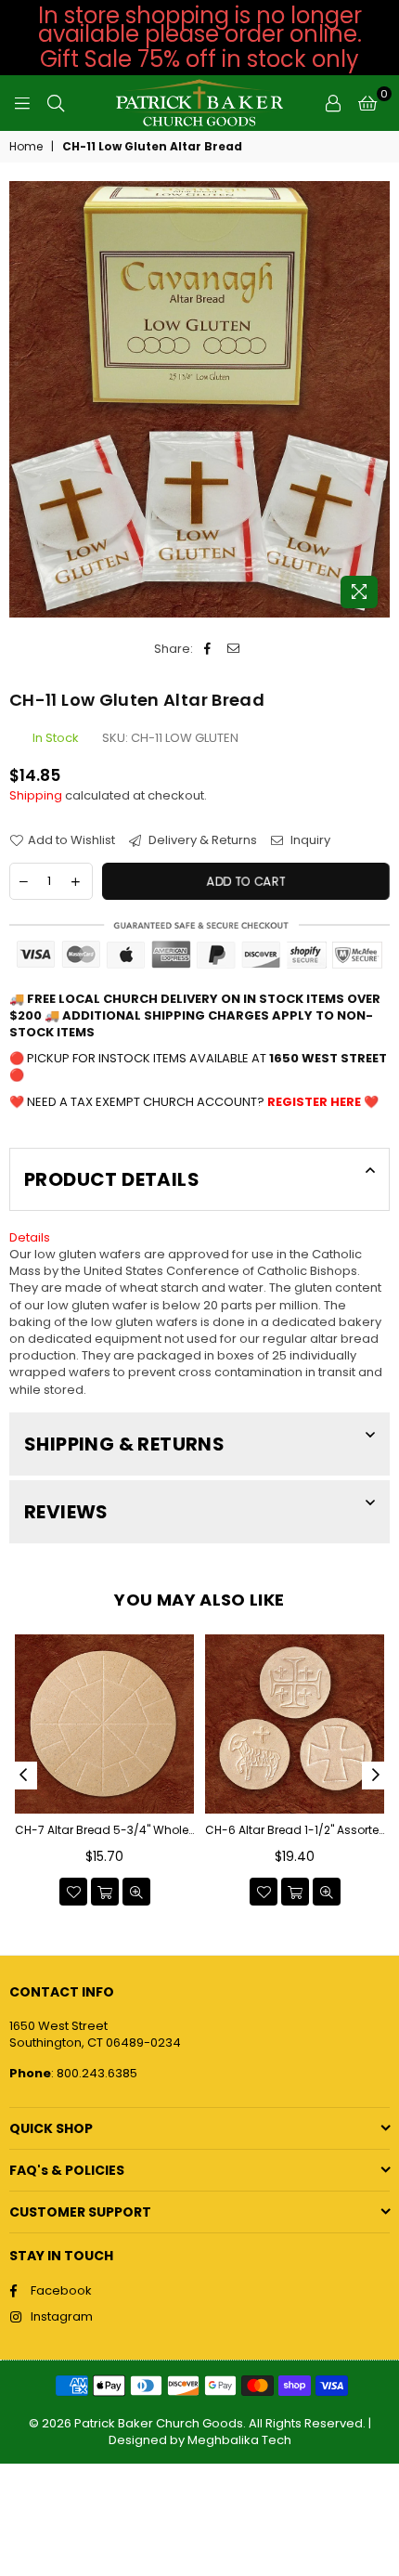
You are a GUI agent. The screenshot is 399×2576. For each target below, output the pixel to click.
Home (26, 147)
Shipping (36, 795)
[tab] (199, 1238)
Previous (23, 1776)
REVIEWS (66, 1512)
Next (376, 1776)
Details (30, 1237)
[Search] (56, 103)
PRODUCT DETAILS (112, 1179)
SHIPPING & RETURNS (124, 1444)
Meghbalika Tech (239, 2440)
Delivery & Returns (201, 840)
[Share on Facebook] (207, 649)
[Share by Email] (233, 649)
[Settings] (333, 103)
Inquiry (309, 840)
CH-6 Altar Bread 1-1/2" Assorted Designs (295, 1830)
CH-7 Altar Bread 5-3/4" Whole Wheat (104, 1830)
